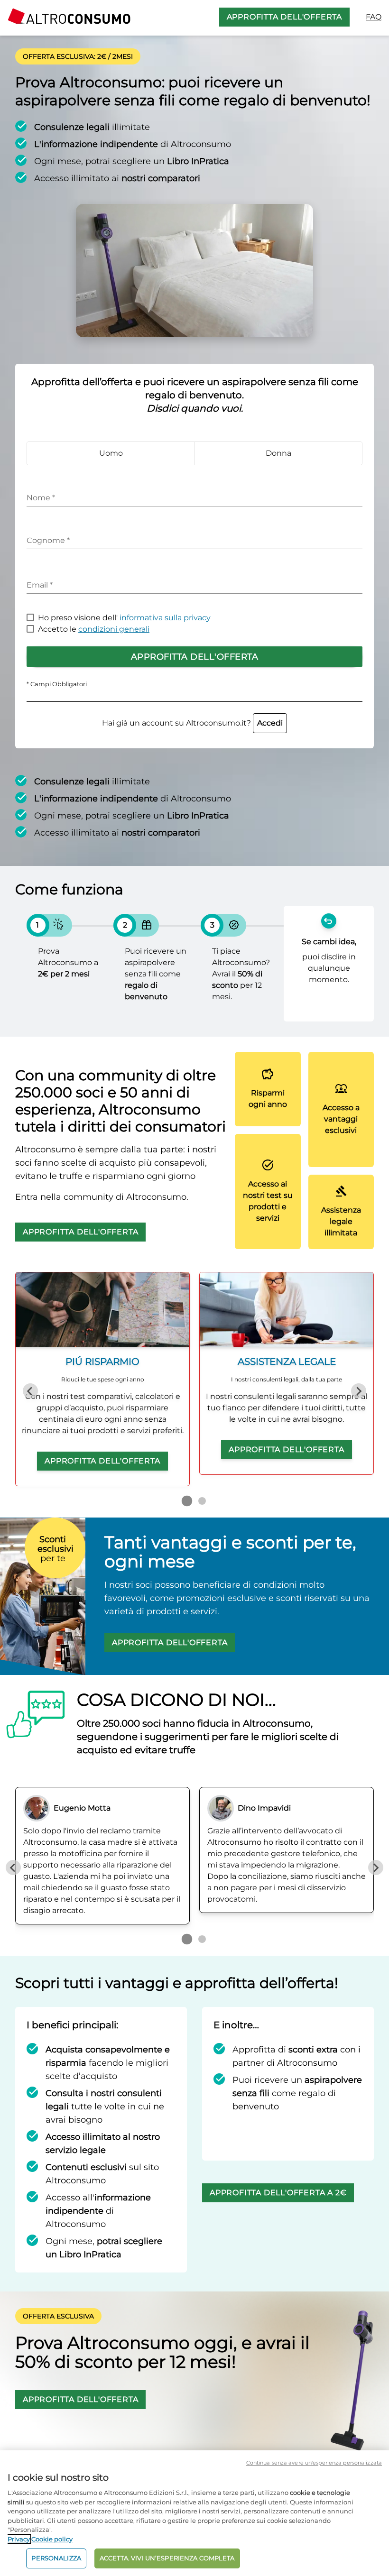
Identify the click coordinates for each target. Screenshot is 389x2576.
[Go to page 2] (202, 1501)
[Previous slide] (30, 1391)
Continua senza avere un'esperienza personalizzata (314, 2463)
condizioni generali (114, 629)
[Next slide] (359, 1391)
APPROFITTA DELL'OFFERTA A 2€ (278, 2193)
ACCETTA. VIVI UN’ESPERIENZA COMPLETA (167, 2558)
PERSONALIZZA (56, 2558)
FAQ (374, 17)
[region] (194, 2513)
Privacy (19, 2539)
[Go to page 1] (187, 1501)
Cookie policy (52, 2539)
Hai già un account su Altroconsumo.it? (192, 723)
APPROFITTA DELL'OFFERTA (284, 17)
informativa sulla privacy (165, 618)
